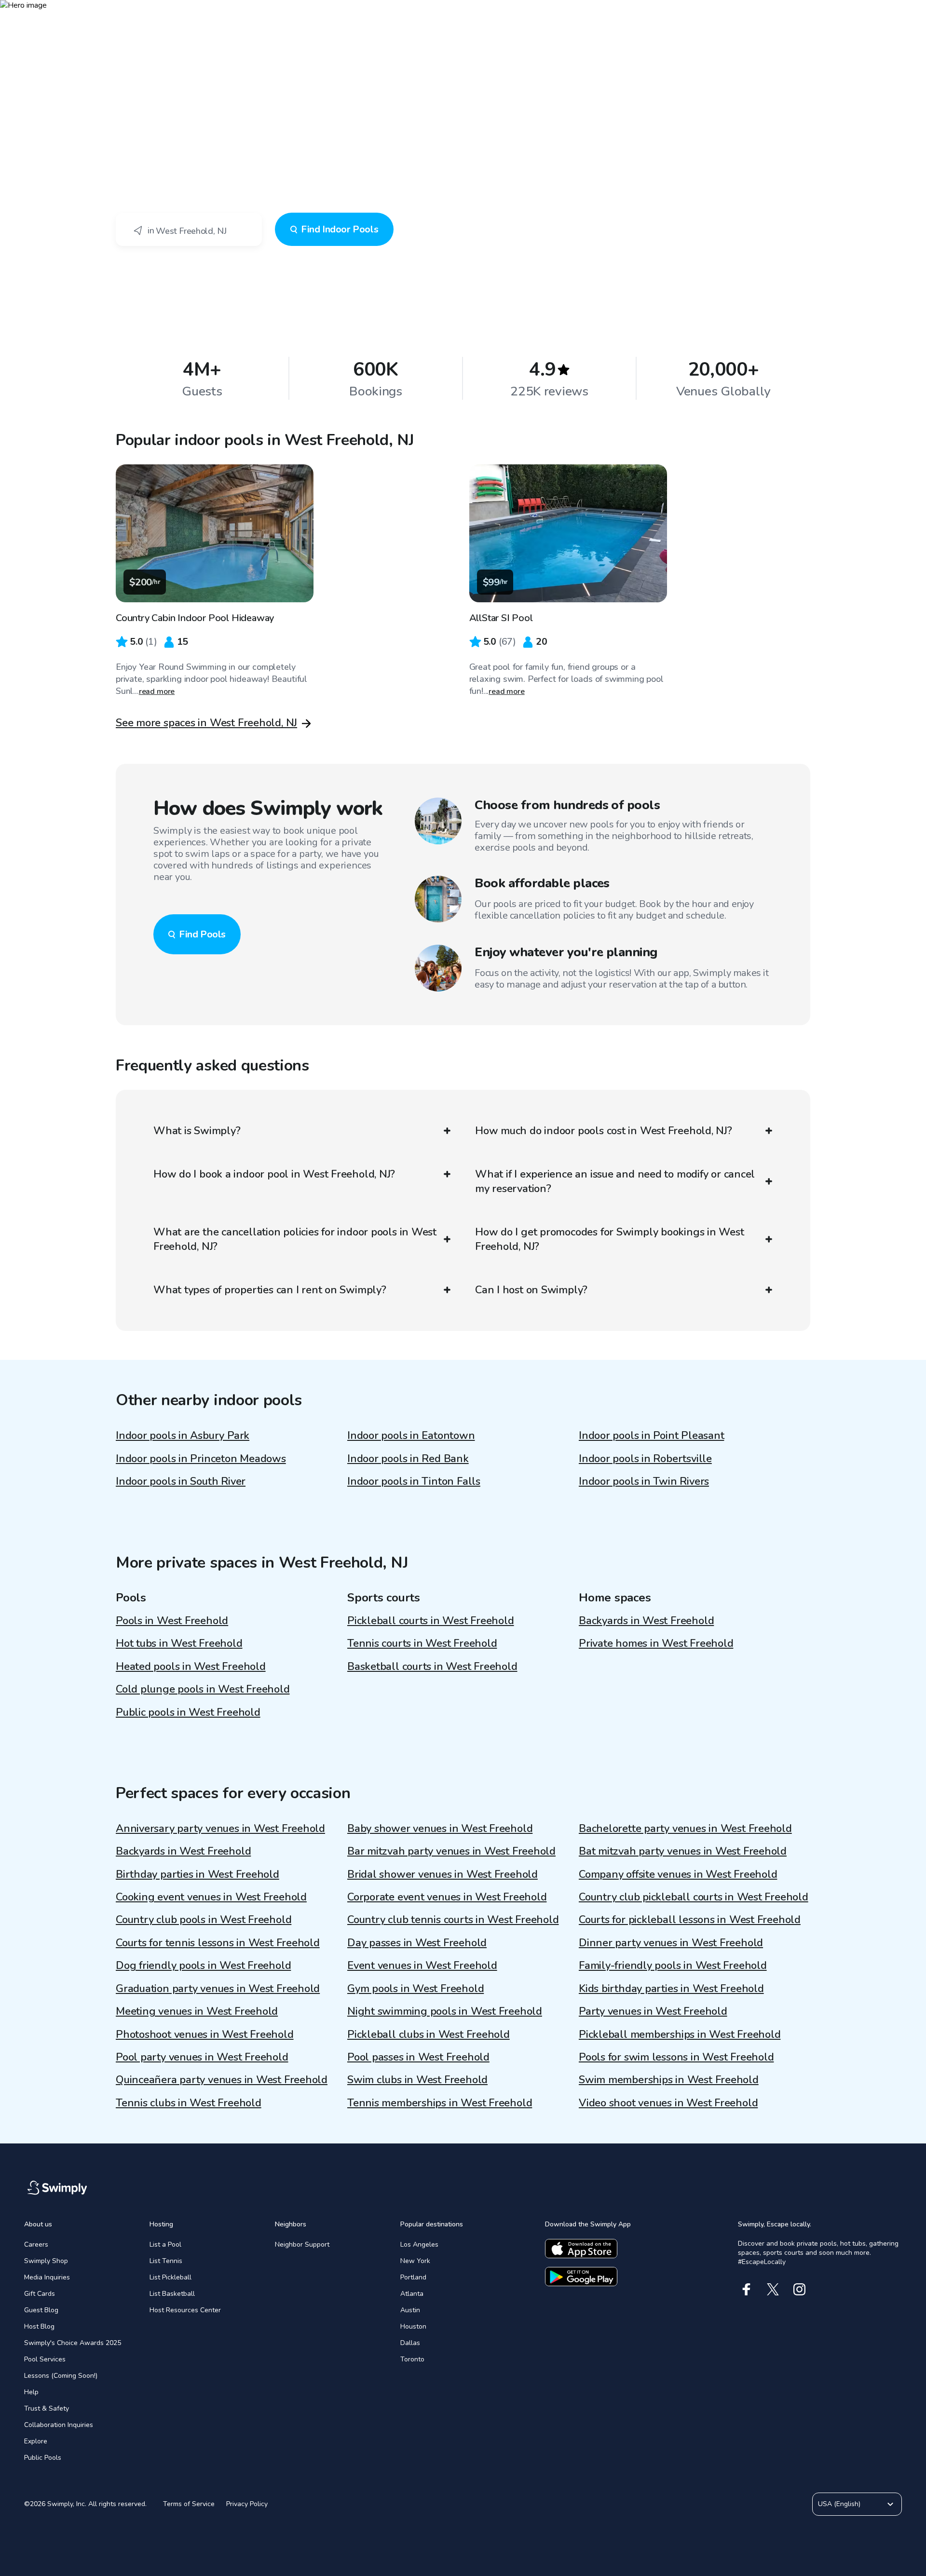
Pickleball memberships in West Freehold (680, 2034)
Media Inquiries (47, 2277)
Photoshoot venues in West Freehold (205, 2034)
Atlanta (412, 2294)
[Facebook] (746, 2289)
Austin (410, 2310)
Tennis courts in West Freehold (422, 1643)
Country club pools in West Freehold (204, 1920)
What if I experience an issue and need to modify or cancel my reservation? (615, 1181)
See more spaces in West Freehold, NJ (206, 723)
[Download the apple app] (581, 2249)
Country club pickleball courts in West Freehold (694, 1897)
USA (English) (839, 2504)
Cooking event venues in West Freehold (211, 1897)
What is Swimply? (197, 1131)
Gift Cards (40, 2294)
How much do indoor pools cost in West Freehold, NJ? (604, 1131)
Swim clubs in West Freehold (417, 2080)
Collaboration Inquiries (59, 2425)
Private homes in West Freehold (656, 1643)
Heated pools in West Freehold (191, 1667)
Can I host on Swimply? (531, 1290)
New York (415, 2261)
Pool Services (45, 2359)
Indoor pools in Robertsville (645, 1459)
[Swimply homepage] (463, 14)
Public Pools (43, 2458)
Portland (413, 2277)
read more (157, 691)
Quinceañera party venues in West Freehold (222, 2080)
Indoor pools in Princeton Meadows (201, 1459)
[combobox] (189, 230)
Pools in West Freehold (172, 1621)
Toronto (412, 2359)
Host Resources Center (185, 2310)
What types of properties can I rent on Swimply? (270, 1290)
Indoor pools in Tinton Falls (414, 1481)
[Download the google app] (581, 2277)
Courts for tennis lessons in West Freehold (218, 1943)
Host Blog (39, 2326)
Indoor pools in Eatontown (411, 1436)
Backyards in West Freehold (646, 1621)
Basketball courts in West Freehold (432, 1667)
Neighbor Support (302, 2244)
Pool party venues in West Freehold (202, 2057)
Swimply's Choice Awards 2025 (73, 2343)
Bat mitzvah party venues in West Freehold (683, 1851)
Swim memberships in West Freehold (669, 2080)
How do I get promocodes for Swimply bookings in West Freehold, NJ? (610, 1239)
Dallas (410, 2343)
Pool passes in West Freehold (418, 2057)
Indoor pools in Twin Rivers (644, 1481)
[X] (773, 2289)
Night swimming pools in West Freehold (445, 2011)
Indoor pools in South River (181, 1481)
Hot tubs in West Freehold (179, 1643)
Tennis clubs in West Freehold (189, 2103)
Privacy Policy (247, 2504)
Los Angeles (419, 2244)
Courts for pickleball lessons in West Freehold (690, 1920)
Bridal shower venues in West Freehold (443, 1874)
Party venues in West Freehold (653, 2011)
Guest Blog (41, 2310)
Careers (36, 2244)
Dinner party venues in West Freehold (671, 1943)
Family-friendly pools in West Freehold (673, 1966)
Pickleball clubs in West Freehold (429, 2034)
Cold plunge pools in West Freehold (203, 1689)
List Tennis (166, 2261)
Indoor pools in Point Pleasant (651, 1436)
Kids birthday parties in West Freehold (671, 1989)
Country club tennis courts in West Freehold (453, 1920)
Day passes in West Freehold (417, 1943)
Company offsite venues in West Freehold (678, 1874)
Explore (36, 2441)
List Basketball (172, 2294)
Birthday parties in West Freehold (197, 1874)
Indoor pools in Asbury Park (183, 1436)
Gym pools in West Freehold (415, 1989)
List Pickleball (170, 2277)
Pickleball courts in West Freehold (431, 1621)
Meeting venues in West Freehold (197, 2011)
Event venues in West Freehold (422, 1966)
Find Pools (202, 934)
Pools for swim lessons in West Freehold (676, 2057)
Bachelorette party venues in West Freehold (685, 1829)
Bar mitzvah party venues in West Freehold (451, 1851)
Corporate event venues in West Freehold (447, 1897)
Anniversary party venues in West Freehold (220, 1829)
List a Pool (165, 2244)
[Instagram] (799, 2289)
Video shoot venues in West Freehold (668, 2103)
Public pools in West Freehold (188, 1712)
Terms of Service (189, 2504)
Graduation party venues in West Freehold (218, 1989)
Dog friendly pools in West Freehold (203, 1966)
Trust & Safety (47, 2408)
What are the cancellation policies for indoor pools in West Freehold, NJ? (295, 1239)
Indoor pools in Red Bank (408, 1459)
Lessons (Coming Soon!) (61, 2376)
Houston (413, 2326)
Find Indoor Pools (340, 229)
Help (31, 2392)
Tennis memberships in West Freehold (440, 2103)
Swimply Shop (46, 2261)
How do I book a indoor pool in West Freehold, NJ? (274, 1174)
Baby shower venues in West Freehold (440, 1829)
